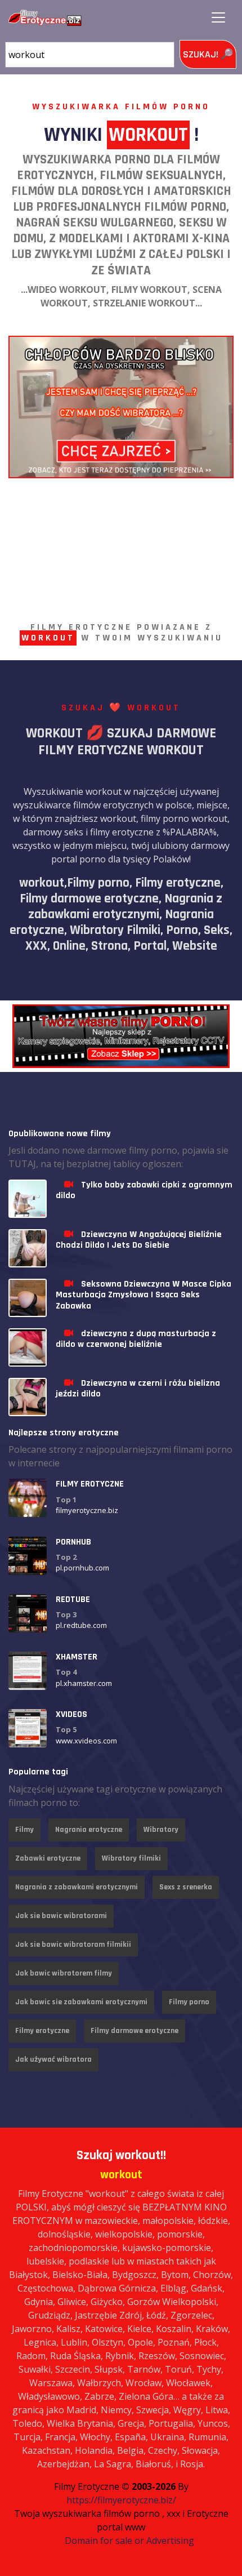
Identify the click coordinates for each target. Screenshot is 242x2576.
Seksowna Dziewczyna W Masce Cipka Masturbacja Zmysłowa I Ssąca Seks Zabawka (144, 1295)
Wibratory (161, 1830)
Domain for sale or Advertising (129, 2541)
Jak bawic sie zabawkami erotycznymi (81, 2002)
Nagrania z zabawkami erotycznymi (77, 1887)
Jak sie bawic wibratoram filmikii (73, 1945)
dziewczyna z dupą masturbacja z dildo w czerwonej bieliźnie (136, 1339)
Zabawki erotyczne (48, 1858)
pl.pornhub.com (82, 1568)
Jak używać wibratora (53, 2059)
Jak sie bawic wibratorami (61, 1916)
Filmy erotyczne (42, 2031)
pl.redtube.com (81, 1625)
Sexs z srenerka (186, 1887)
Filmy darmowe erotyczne (135, 2031)
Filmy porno (189, 2002)
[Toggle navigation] (218, 17)
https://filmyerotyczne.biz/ (121, 2500)
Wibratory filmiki (131, 1858)
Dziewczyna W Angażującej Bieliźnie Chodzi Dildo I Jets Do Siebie (139, 1240)
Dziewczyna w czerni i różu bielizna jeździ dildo (138, 1389)
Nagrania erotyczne (89, 1830)
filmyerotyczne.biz (87, 1510)
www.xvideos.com (86, 1741)
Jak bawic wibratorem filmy (64, 1973)
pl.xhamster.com (84, 1683)
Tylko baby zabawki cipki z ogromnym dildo (144, 1190)
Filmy (24, 1830)
